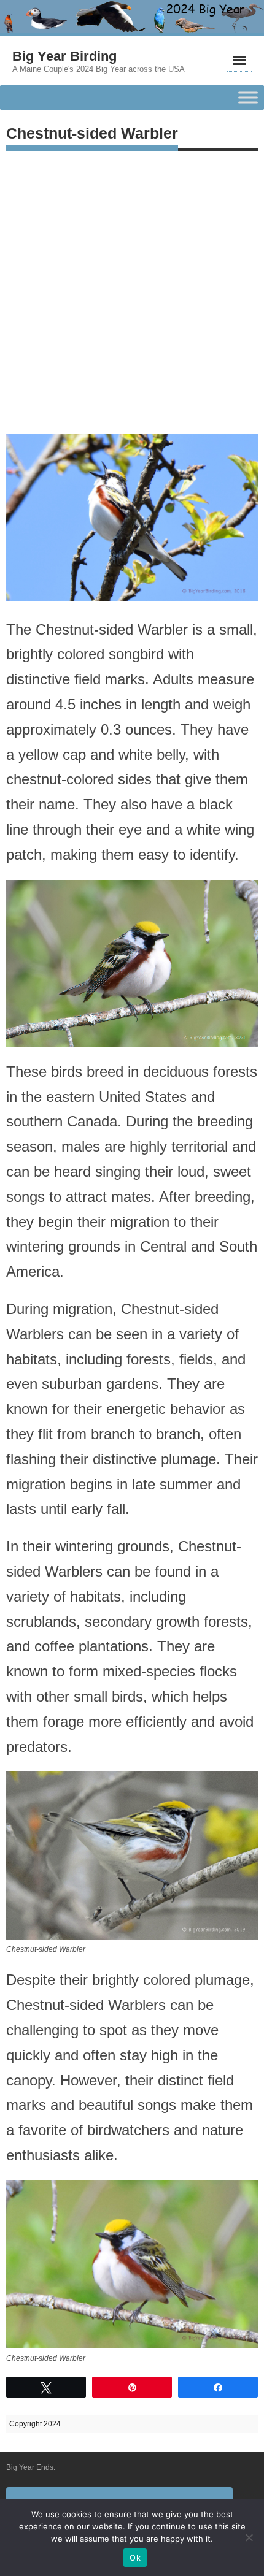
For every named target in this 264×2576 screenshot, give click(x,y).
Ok (135, 2558)
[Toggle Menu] (248, 98)
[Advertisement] (132, 289)
